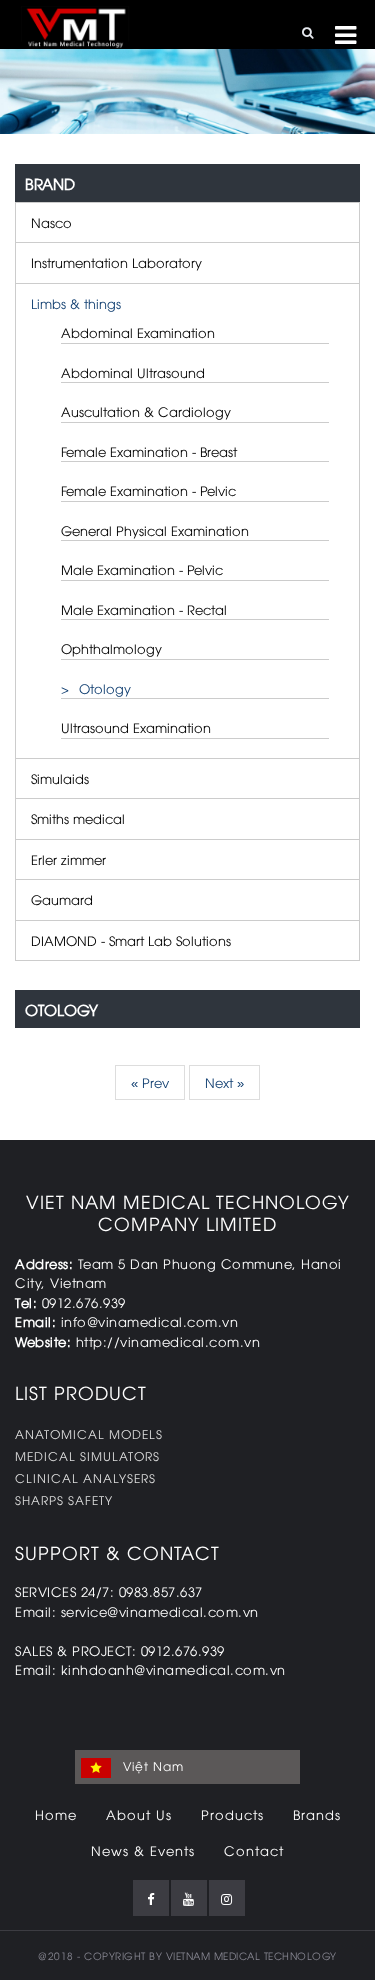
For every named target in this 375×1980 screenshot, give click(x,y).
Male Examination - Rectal (144, 609)
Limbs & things (76, 303)
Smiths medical (78, 818)
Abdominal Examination (138, 332)
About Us (139, 1814)
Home (56, 1814)
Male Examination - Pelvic (142, 569)
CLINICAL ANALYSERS (85, 1477)
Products (232, 1814)
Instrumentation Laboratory (116, 262)
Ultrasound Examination (136, 727)
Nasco (51, 222)
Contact (254, 1850)
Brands (317, 1814)
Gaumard (62, 899)
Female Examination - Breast (149, 451)
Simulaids (60, 778)
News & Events (143, 1850)
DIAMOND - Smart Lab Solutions (131, 940)
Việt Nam (151, 1765)
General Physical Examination (155, 530)
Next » (224, 1082)
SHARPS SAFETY (64, 1499)
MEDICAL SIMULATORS (87, 1455)
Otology (105, 688)
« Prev (150, 1082)
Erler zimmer (68, 859)
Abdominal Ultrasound (133, 372)
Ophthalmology (111, 648)
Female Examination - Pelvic (148, 490)
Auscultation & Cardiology (146, 411)
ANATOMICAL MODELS (89, 1433)
